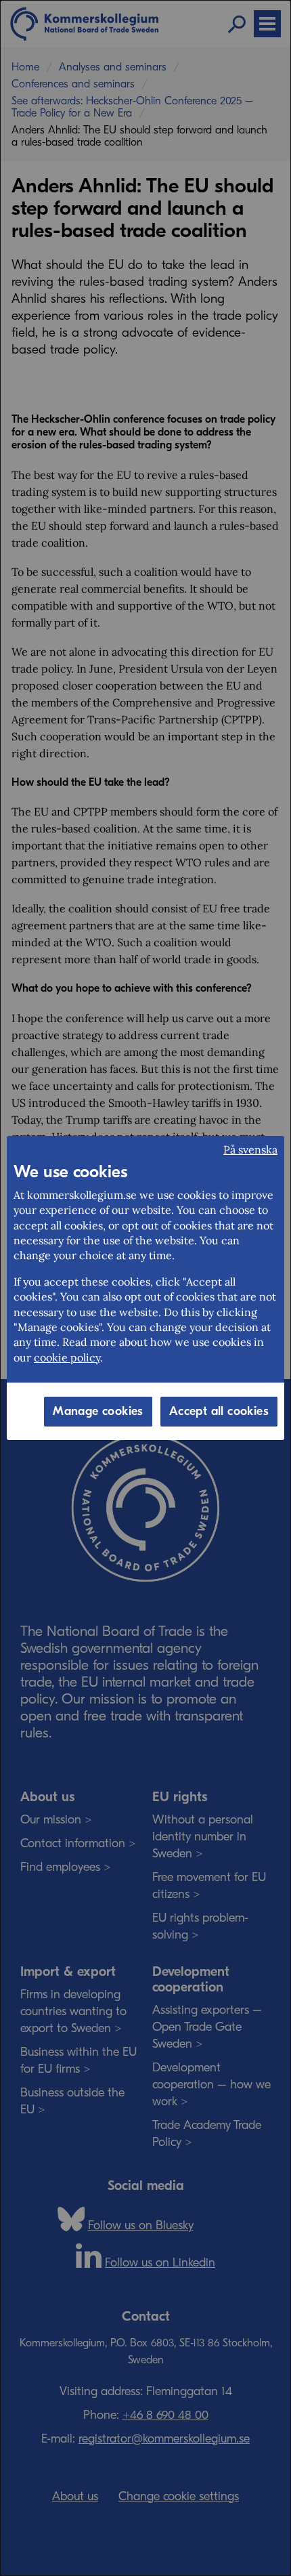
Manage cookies (98, 1411)
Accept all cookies (219, 1411)
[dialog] (145, 1288)
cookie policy (67, 1357)
